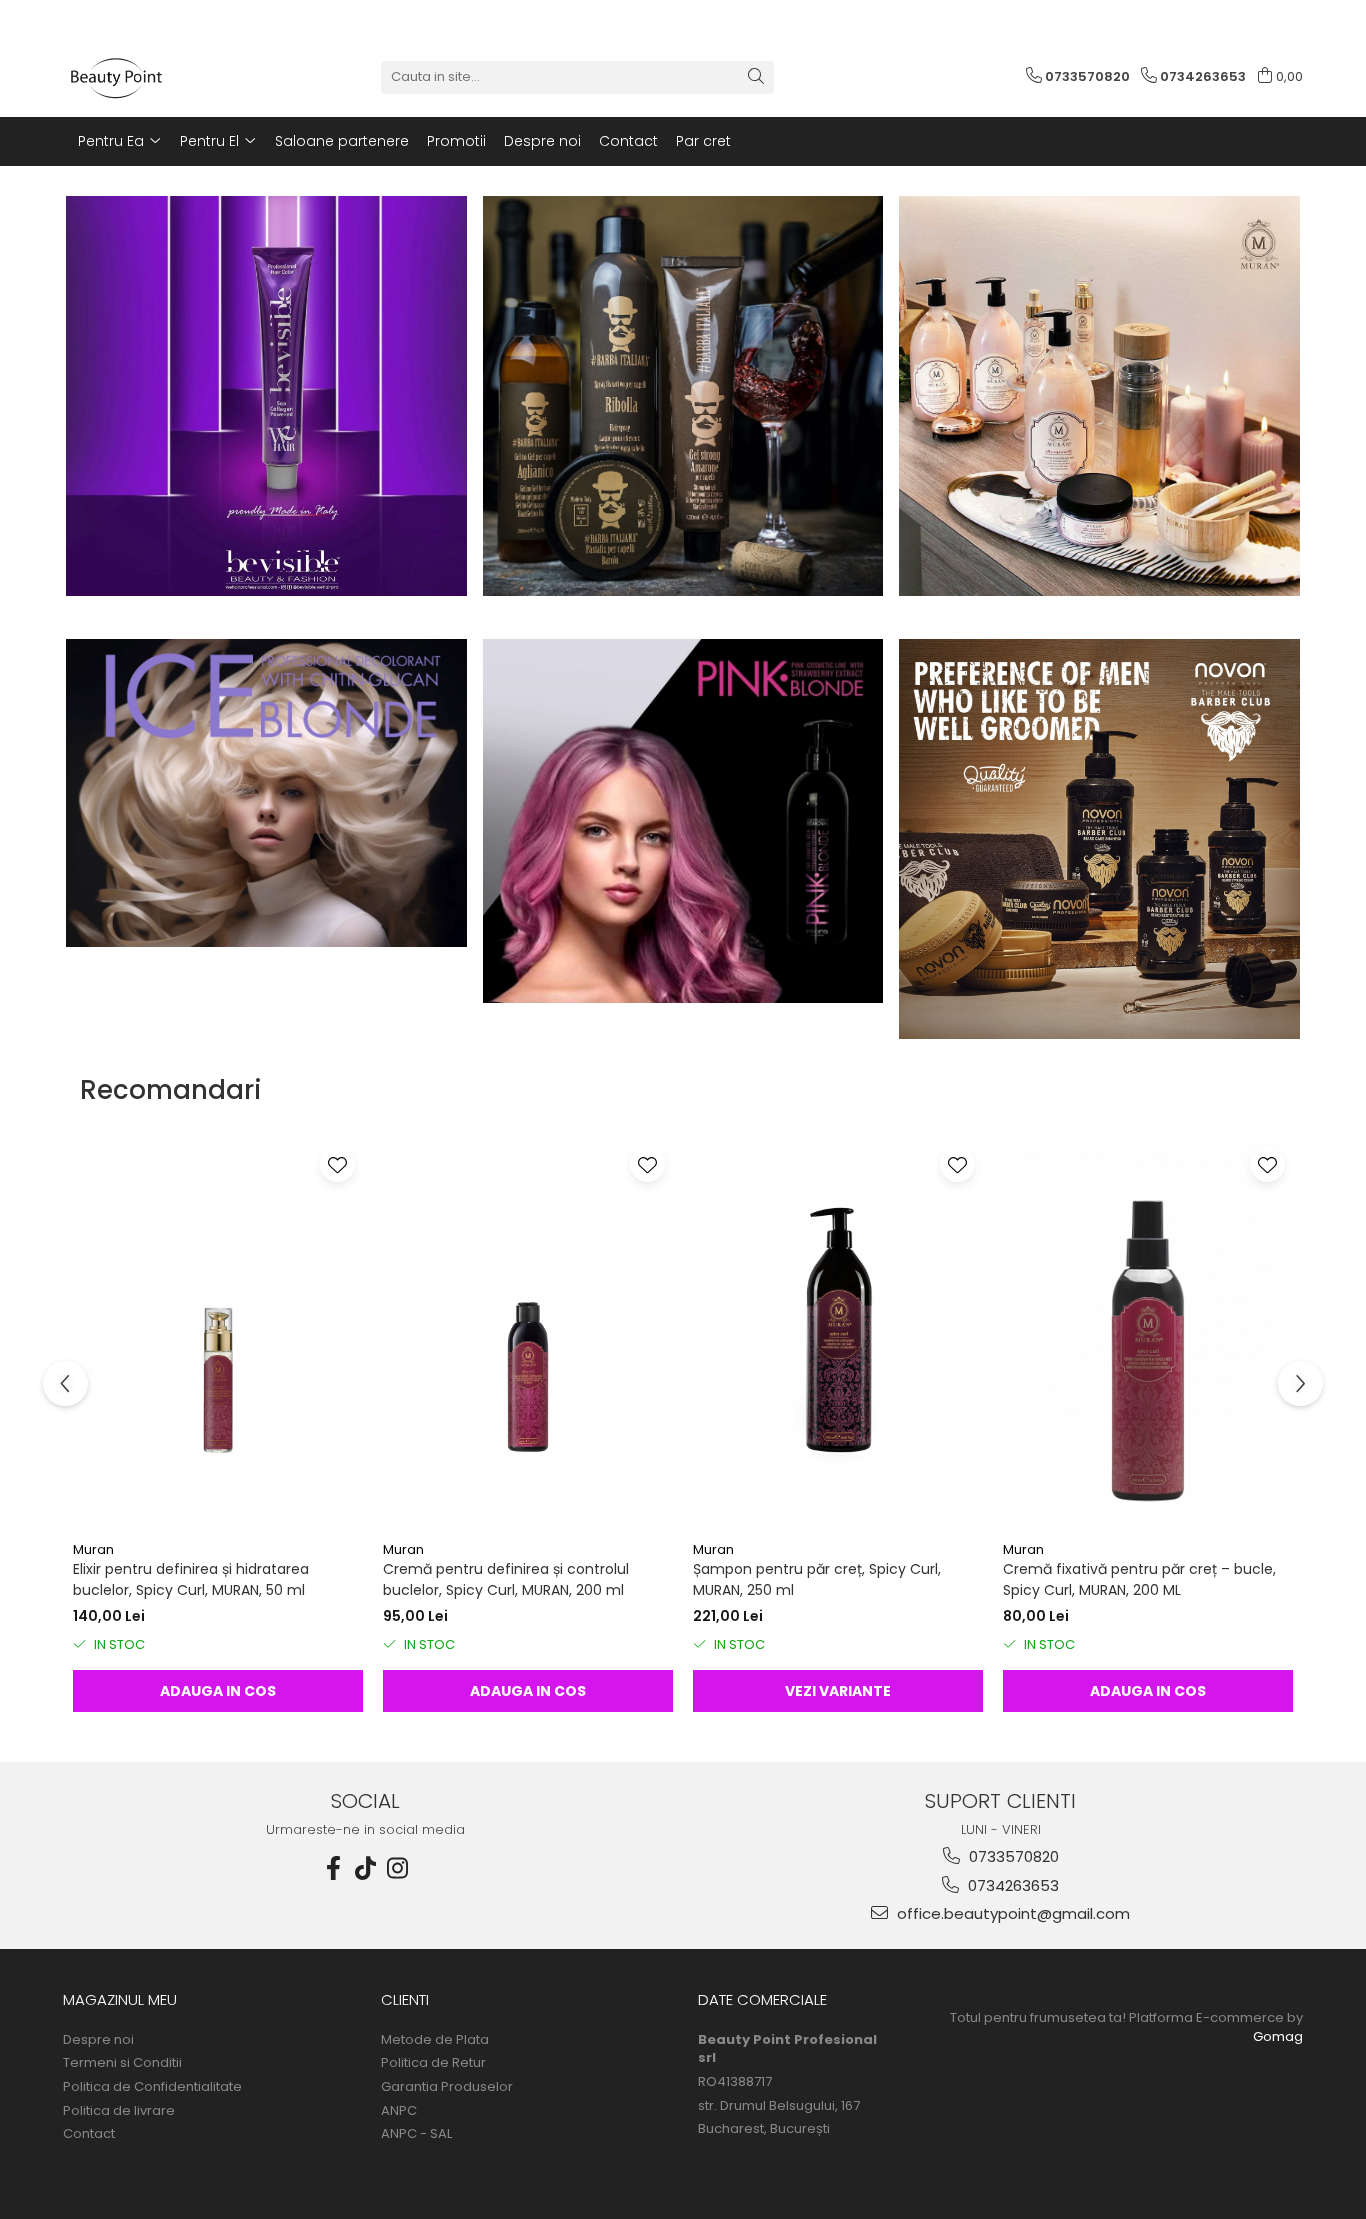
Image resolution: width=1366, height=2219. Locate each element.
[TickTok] (366, 1868)
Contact (628, 141)
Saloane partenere (342, 141)
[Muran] (1099, 396)
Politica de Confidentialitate (152, 2087)
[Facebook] (334, 1868)
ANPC (399, 2111)
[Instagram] (398, 1868)
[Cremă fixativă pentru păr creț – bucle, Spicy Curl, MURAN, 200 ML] (1148, 1335)
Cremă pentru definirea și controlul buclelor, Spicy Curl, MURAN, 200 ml (506, 1579)
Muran (93, 1549)
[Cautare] (756, 77)
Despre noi (542, 141)
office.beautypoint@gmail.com (1011, 1913)
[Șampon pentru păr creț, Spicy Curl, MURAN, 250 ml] (838, 1335)
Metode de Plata (435, 2040)
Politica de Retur (433, 2063)
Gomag (1278, 2036)
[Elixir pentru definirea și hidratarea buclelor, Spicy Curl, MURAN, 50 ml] (218, 1335)
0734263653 (1011, 1885)
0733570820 (1012, 1856)
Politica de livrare (119, 2111)
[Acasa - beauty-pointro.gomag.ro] (163, 77)
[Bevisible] (266, 396)
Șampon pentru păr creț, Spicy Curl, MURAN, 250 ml (817, 1579)
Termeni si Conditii (122, 2063)
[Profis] (266, 793)
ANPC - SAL (416, 2134)
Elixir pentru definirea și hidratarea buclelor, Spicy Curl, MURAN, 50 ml (191, 1579)
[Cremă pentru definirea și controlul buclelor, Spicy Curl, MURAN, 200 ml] (528, 1335)
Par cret (703, 141)
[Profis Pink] (683, 821)
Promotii (456, 141)
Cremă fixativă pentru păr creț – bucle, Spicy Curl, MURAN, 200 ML (1139, 1579)
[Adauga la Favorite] (337, 1164)
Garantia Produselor (447, 2087)
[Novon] (1099, 839)
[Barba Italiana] (683, 396)
